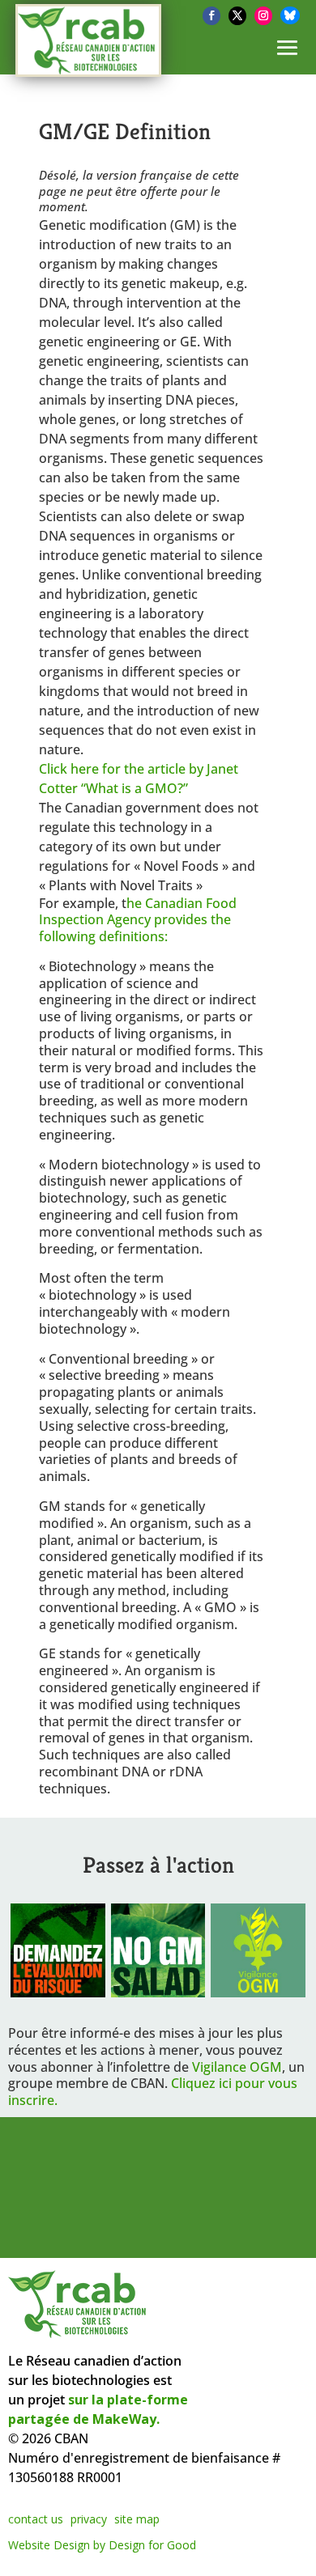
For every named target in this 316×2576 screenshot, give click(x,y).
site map (137, 2519)
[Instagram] (263, 16)
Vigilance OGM (237, 2067)
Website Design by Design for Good (102, 2545)
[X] (237, 16)
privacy (89, 2519)
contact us (36, 2519)
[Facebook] (211, 16)
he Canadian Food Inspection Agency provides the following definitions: (138, 920)
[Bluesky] (290, 15)
